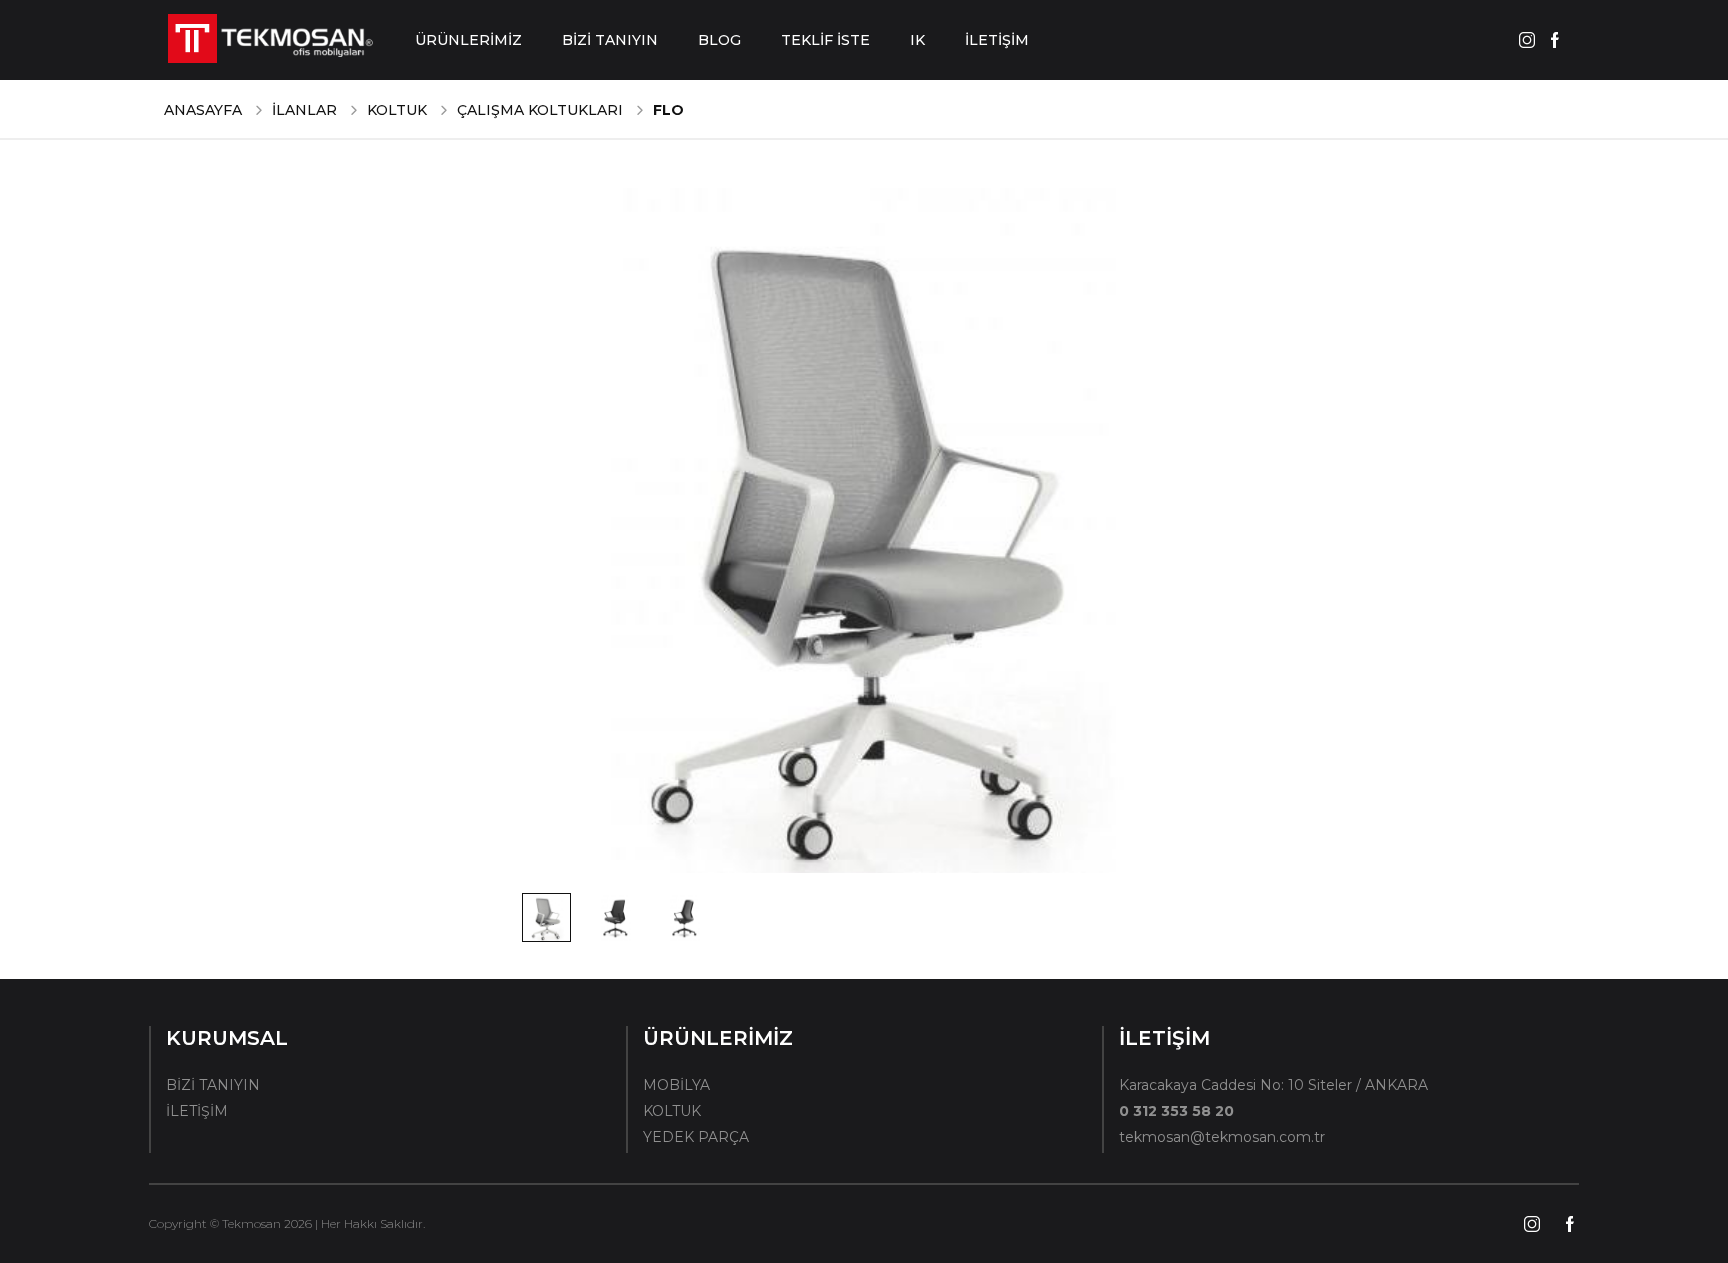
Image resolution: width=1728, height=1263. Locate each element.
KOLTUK (397, 110)
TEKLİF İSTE (825, 40)
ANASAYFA (203, 110)
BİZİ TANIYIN (610, 40)
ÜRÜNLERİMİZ (468, 40)
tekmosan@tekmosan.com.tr (1222, 1137)
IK (917, 40)
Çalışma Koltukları (540, 110)
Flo (668, 110)
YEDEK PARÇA (696, 1137)
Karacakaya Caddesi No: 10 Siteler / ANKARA (1273, 1085)
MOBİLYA (676, 1085)
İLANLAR (304, 110)
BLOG (719, 40)
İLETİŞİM (997, 40)
